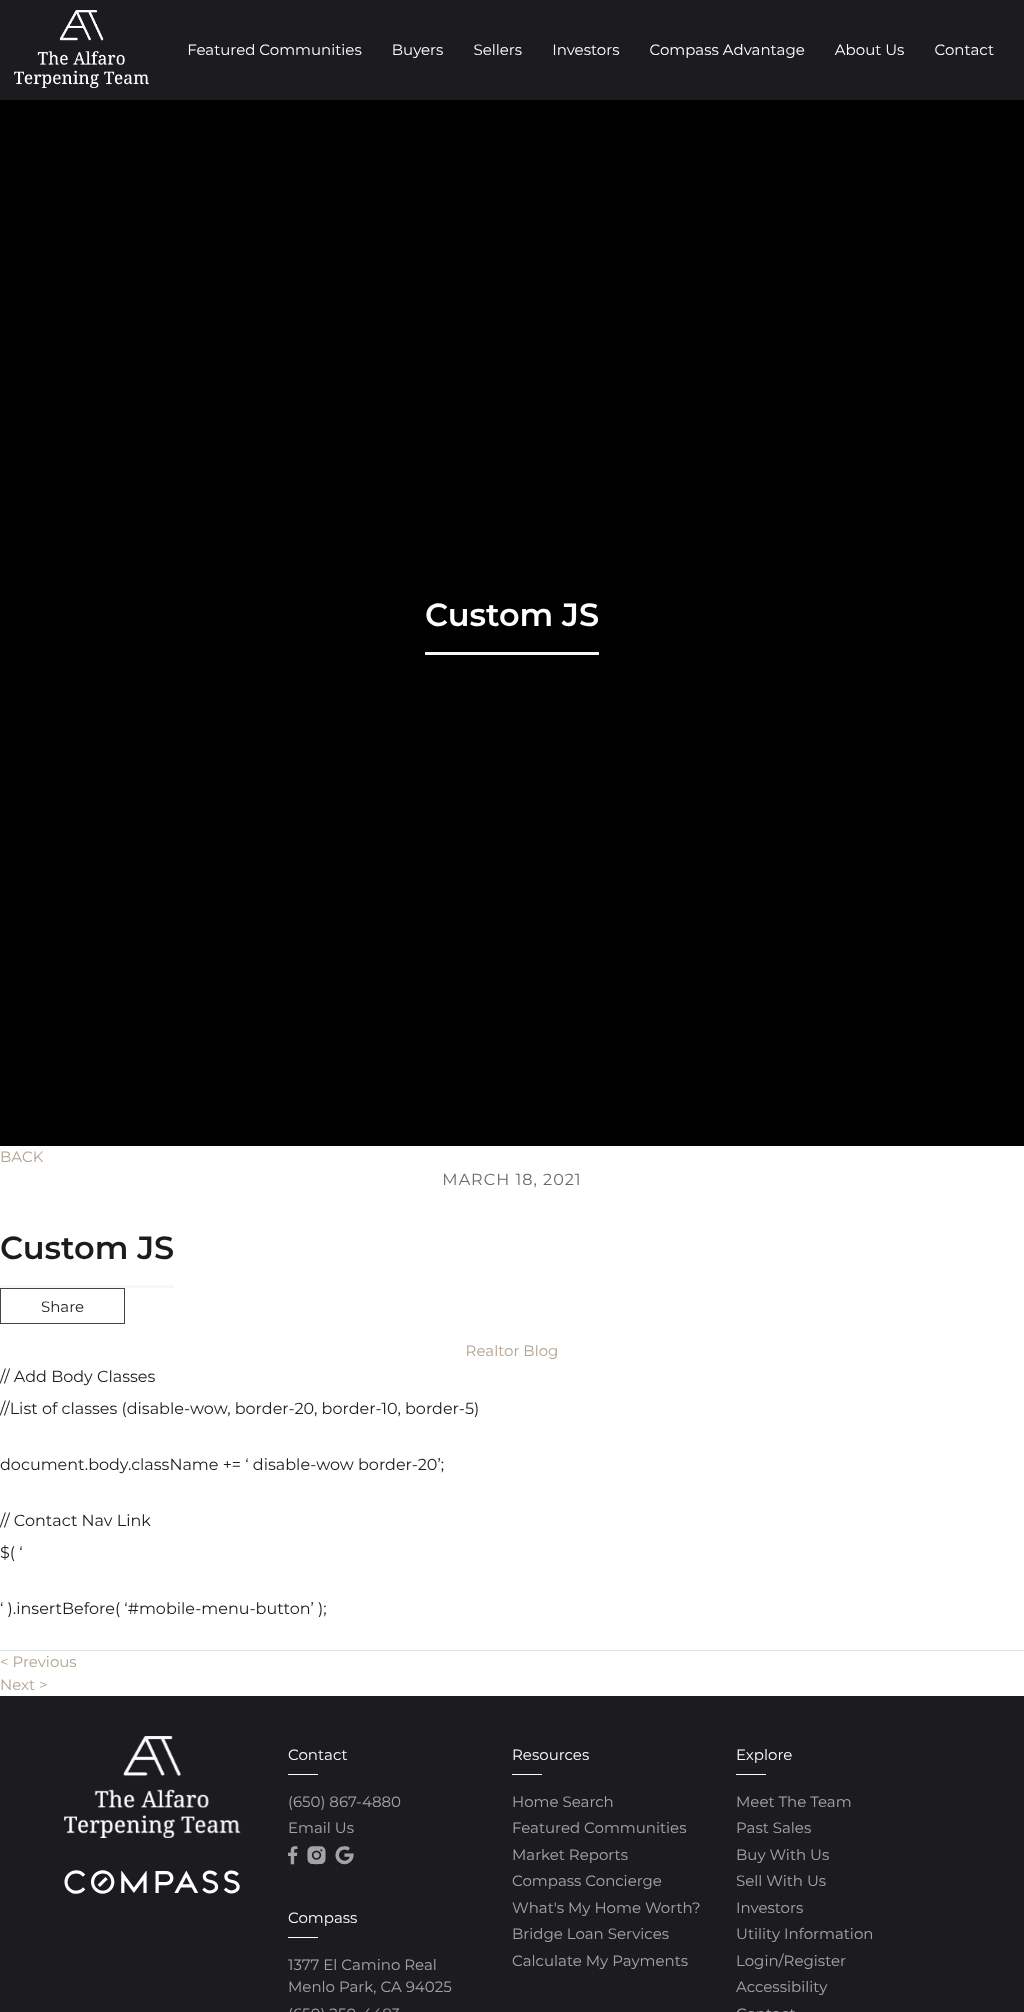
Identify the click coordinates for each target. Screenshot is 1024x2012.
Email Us (321, 1827)
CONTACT (733, 1413)
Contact (964, 49)
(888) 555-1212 (867, 1413)
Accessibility (781, 1986)
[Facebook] (292, 1856)
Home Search (563, 1801)
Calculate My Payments (600, 1960)
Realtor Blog (512, 1350)
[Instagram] (316, 1856)
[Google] (344, 1856)
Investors (585, 49)
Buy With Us (782, 1854)
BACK (21, 1156)
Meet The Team (794, 1801)
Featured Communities (274, 49)
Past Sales (773, 1827)
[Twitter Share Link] (62, 1359)
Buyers (418, 49)
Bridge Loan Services (590, 1933)
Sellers (497, 49)
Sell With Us (781, 1880)
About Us (870, 49)
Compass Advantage (726, 49)
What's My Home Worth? (606, 1907)
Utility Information (804, 1933)
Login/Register (791, 1960)
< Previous (38, 1661)
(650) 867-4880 (344, 1801)
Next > (24, 1684)
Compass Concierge (587, 1880)
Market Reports (570, 1854)
